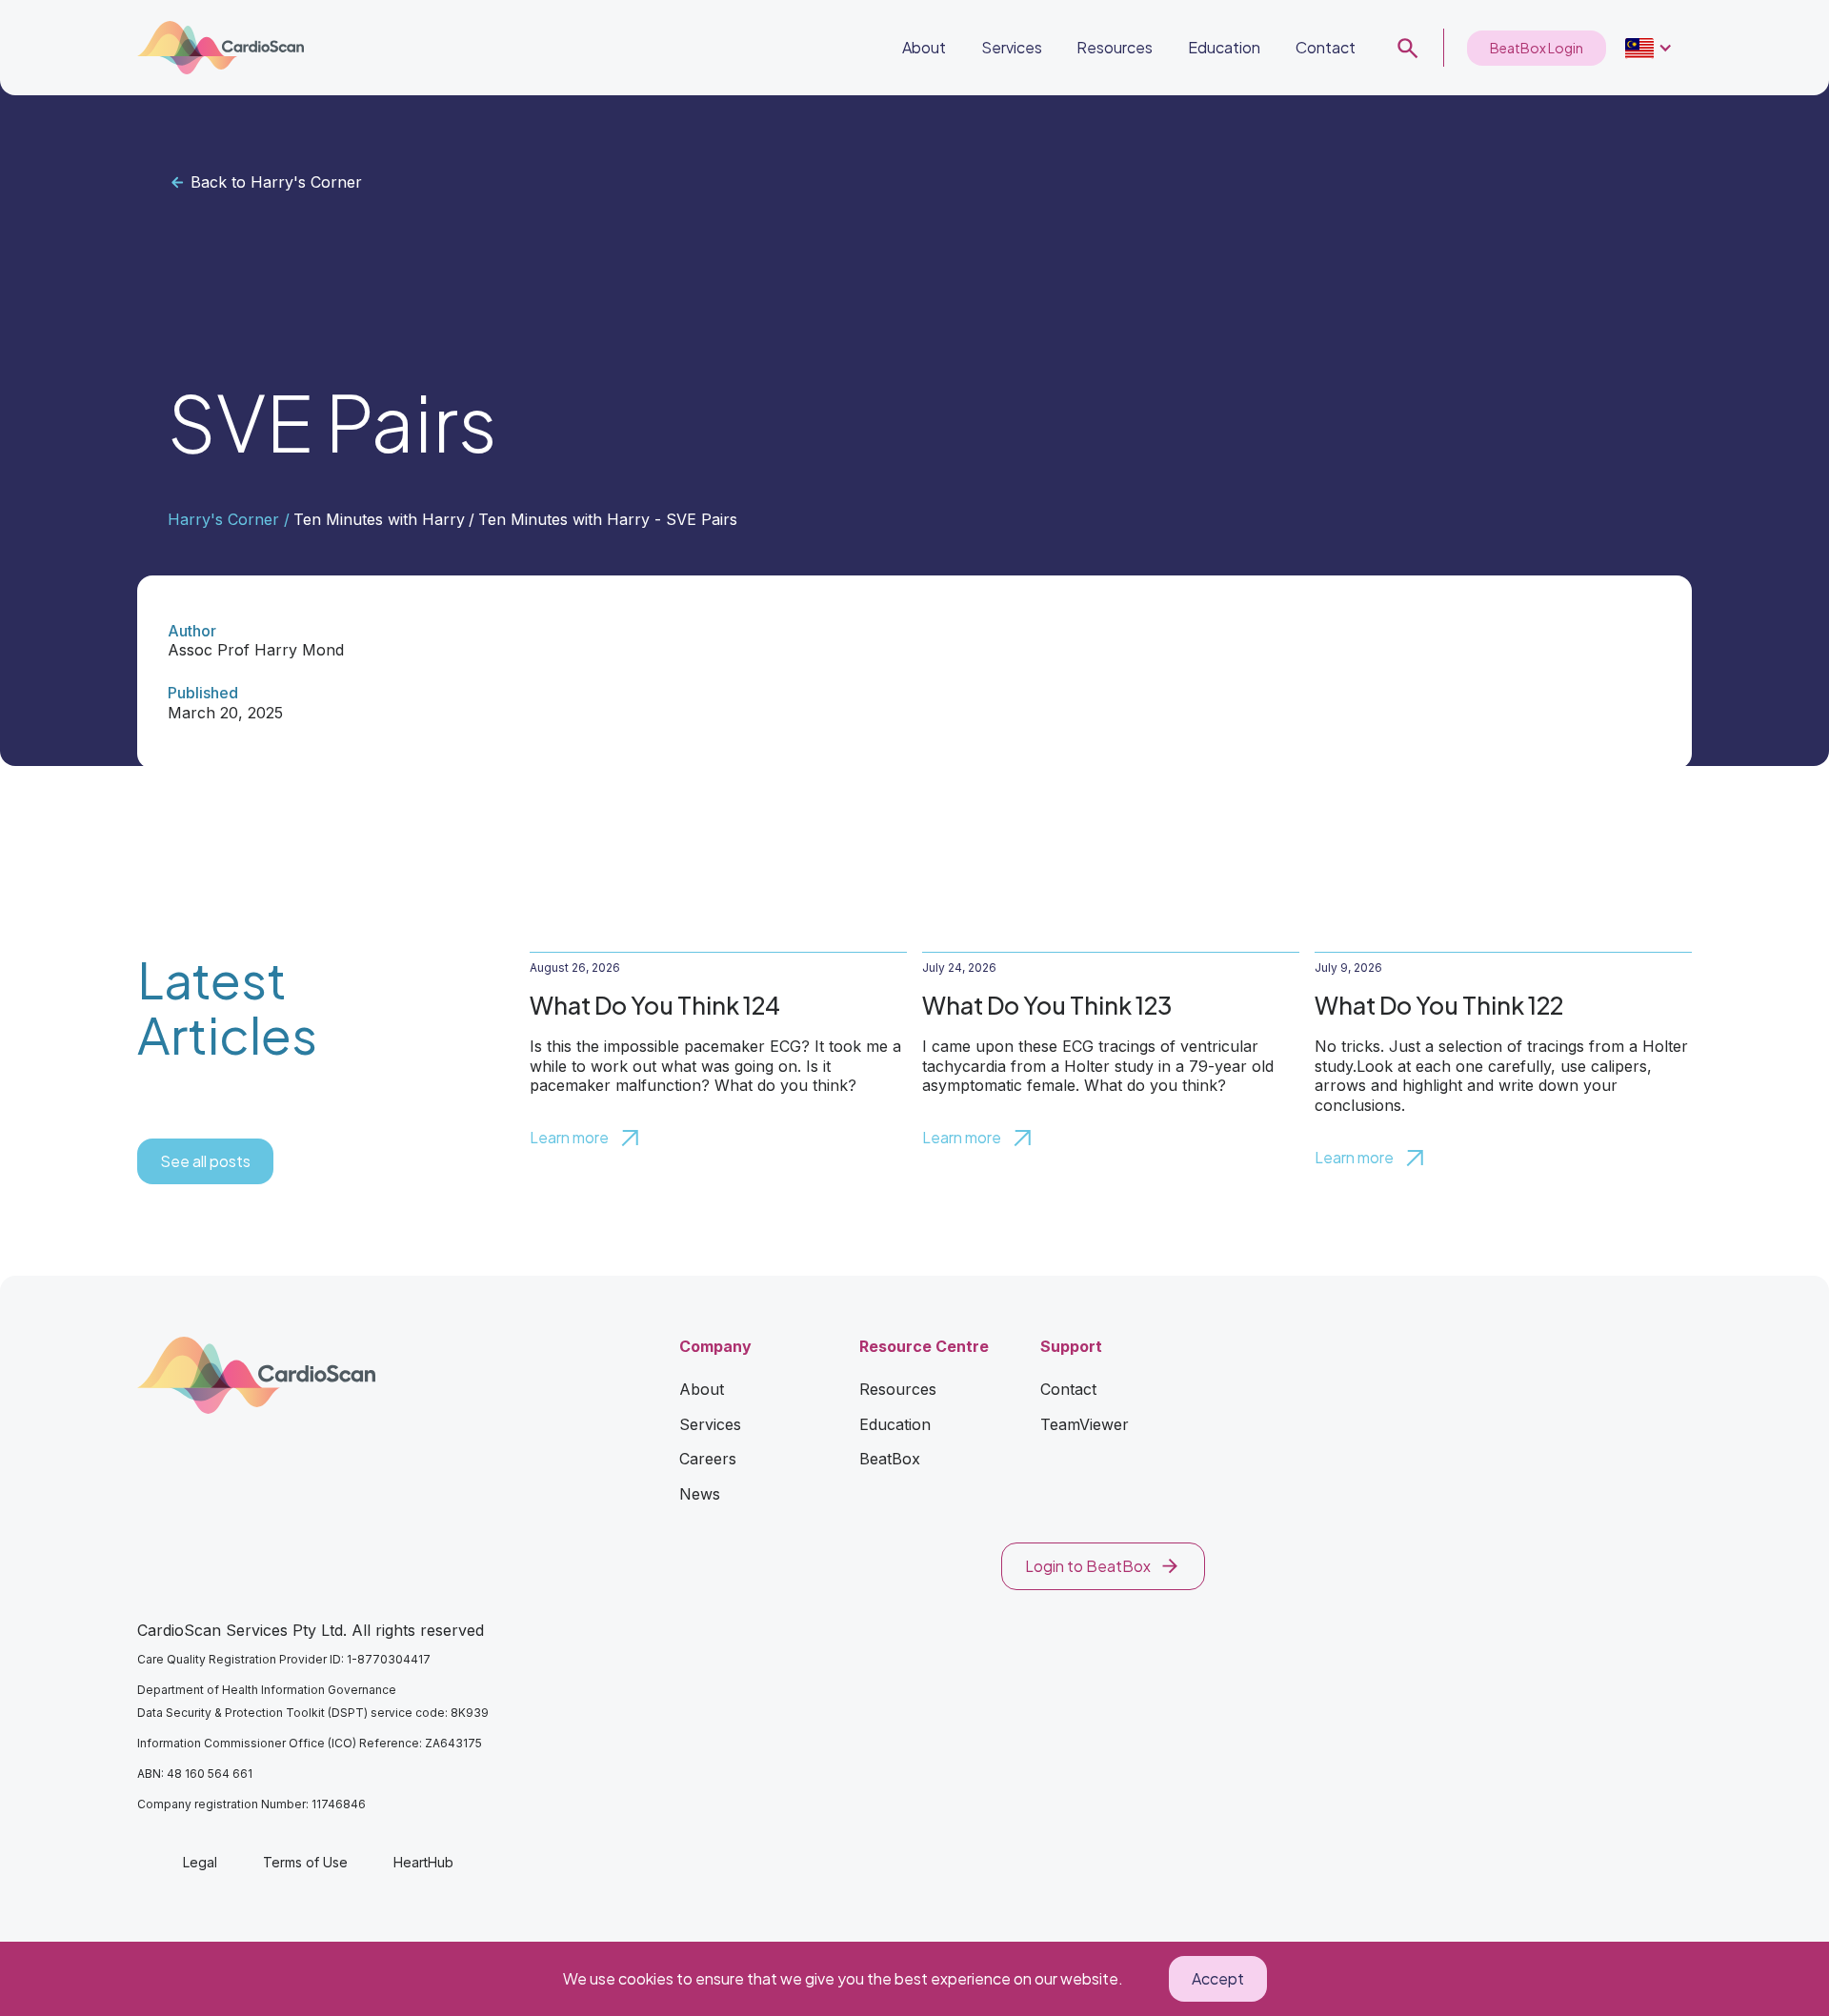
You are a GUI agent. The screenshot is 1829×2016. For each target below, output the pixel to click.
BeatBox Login (1537, 48)
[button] (1649, 48)
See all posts (205, 1161)
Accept (1218, 1978)
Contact (1326, 47)
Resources (1115, 47)
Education (1224, 47)
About (924, 47)
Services (1012, 47)
